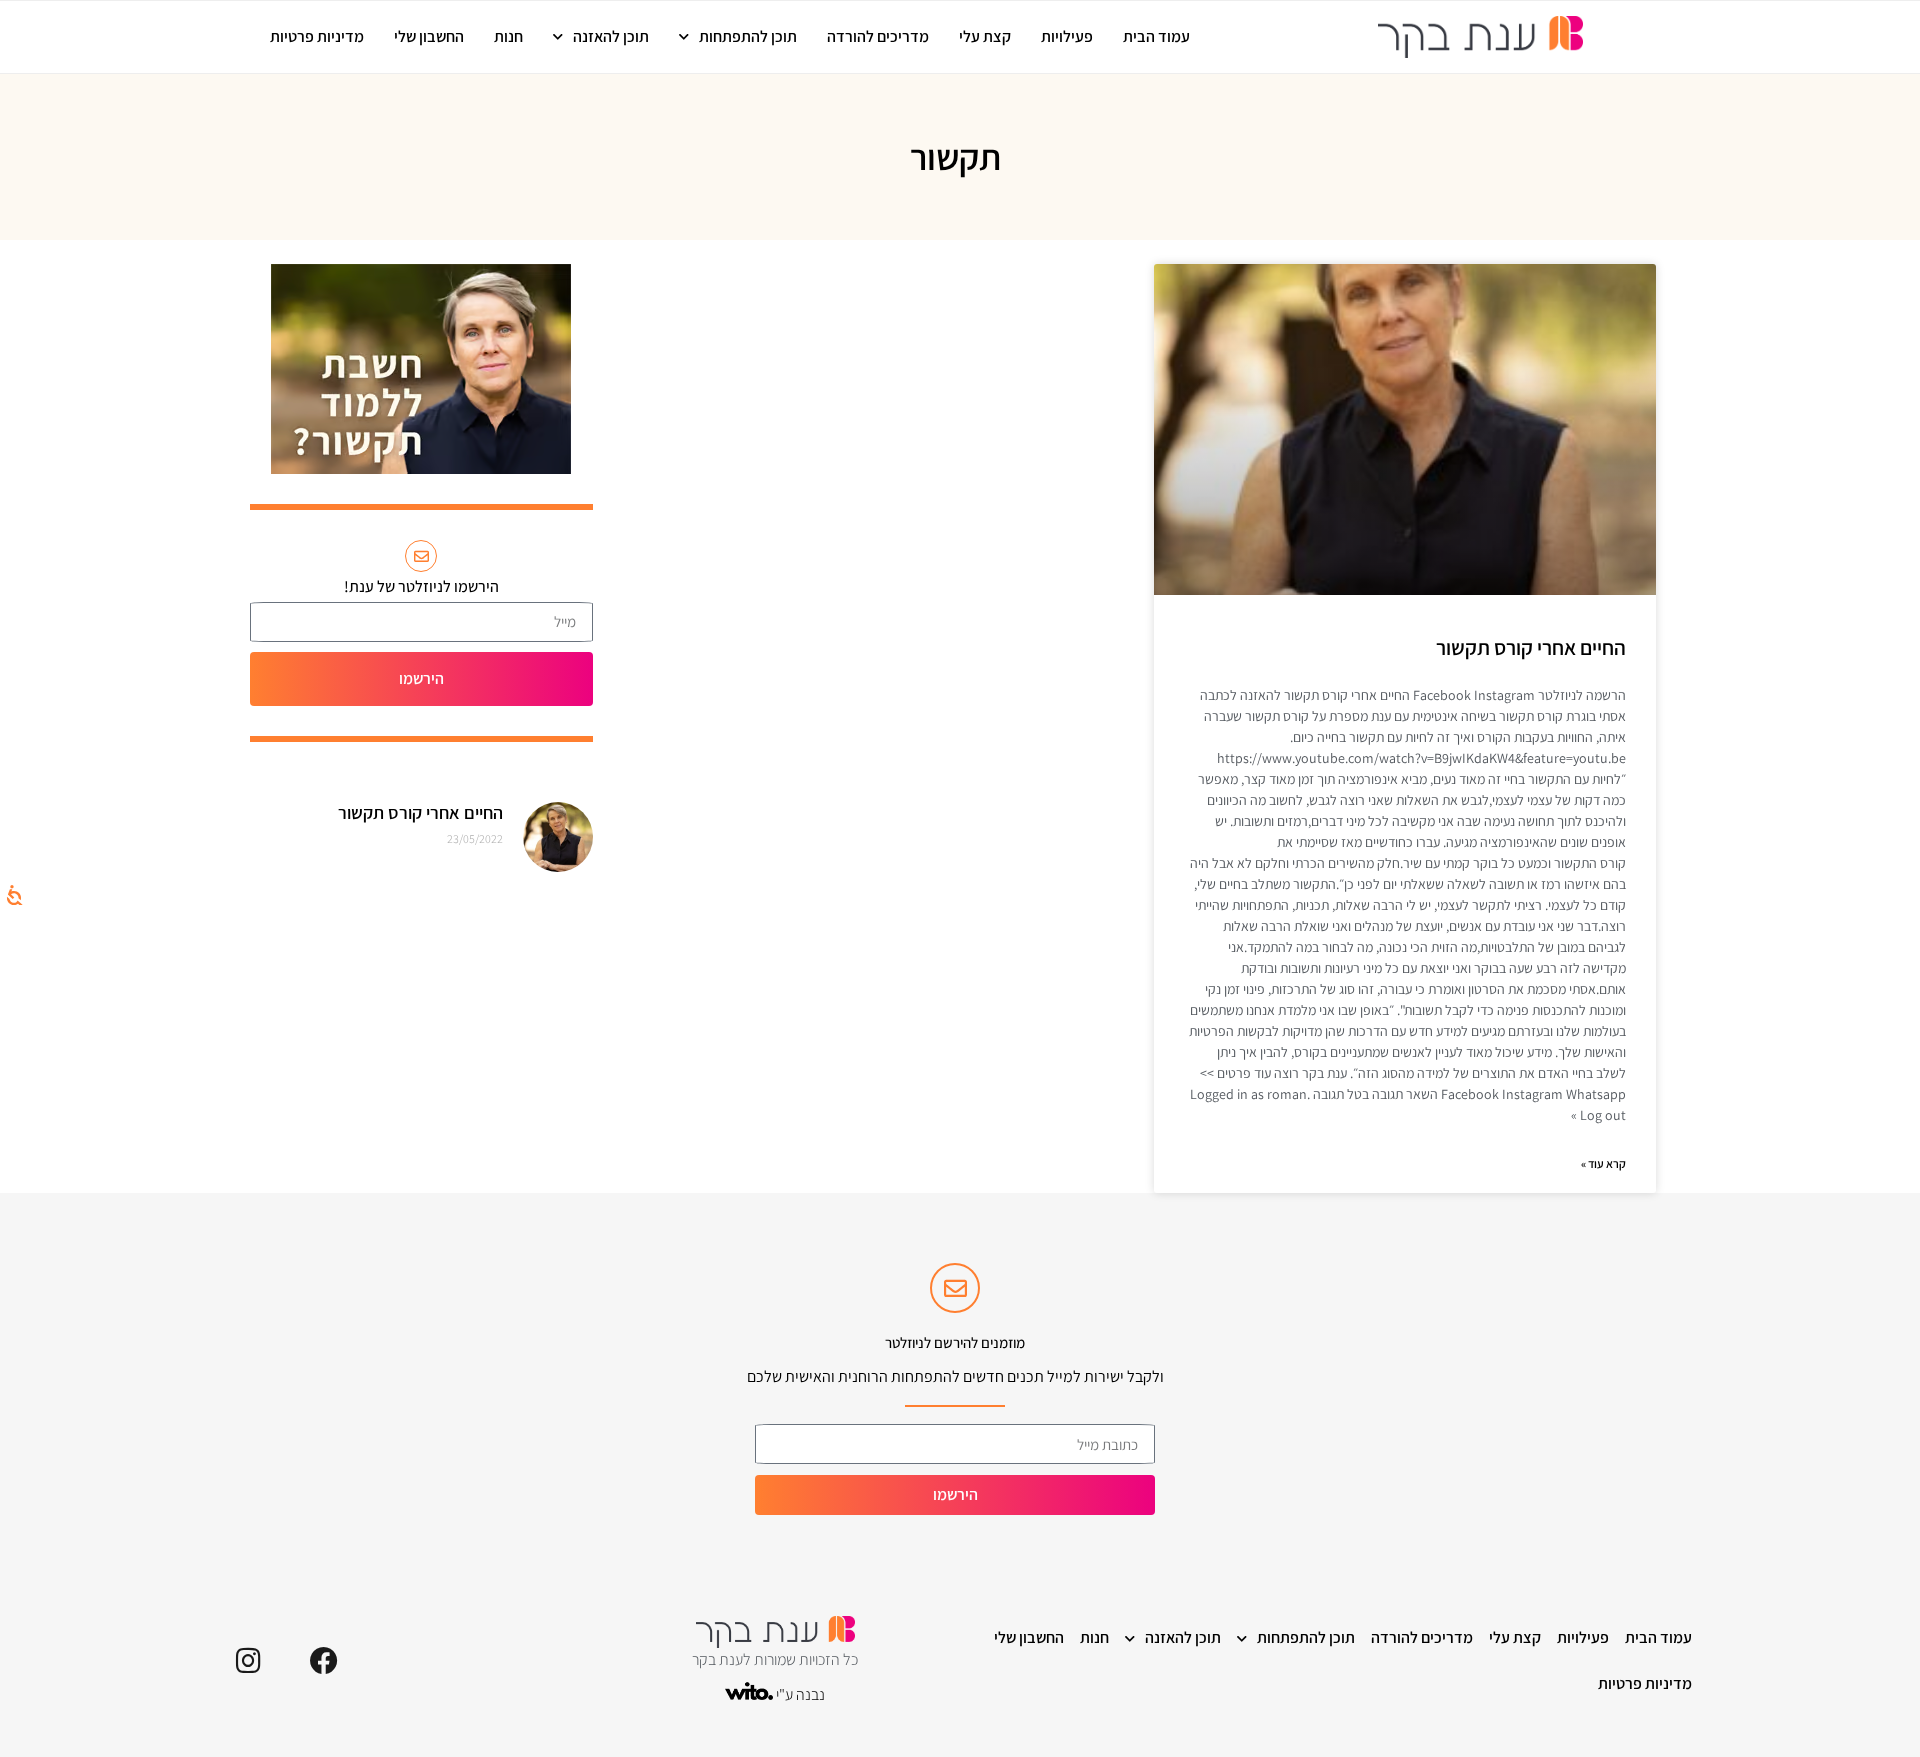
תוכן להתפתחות (748, 36)
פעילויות (1067, 36)
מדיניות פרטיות (317, 36)
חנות (508, 36)
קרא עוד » (1603, 1163)
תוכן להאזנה (611, 36)
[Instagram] (248, 1661)
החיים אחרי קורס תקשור (1531, 647)
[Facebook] (324, 1661)
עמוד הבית (1156, 36)
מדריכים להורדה (878, 36)
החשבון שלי (429, 36)
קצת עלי (985, 36)
